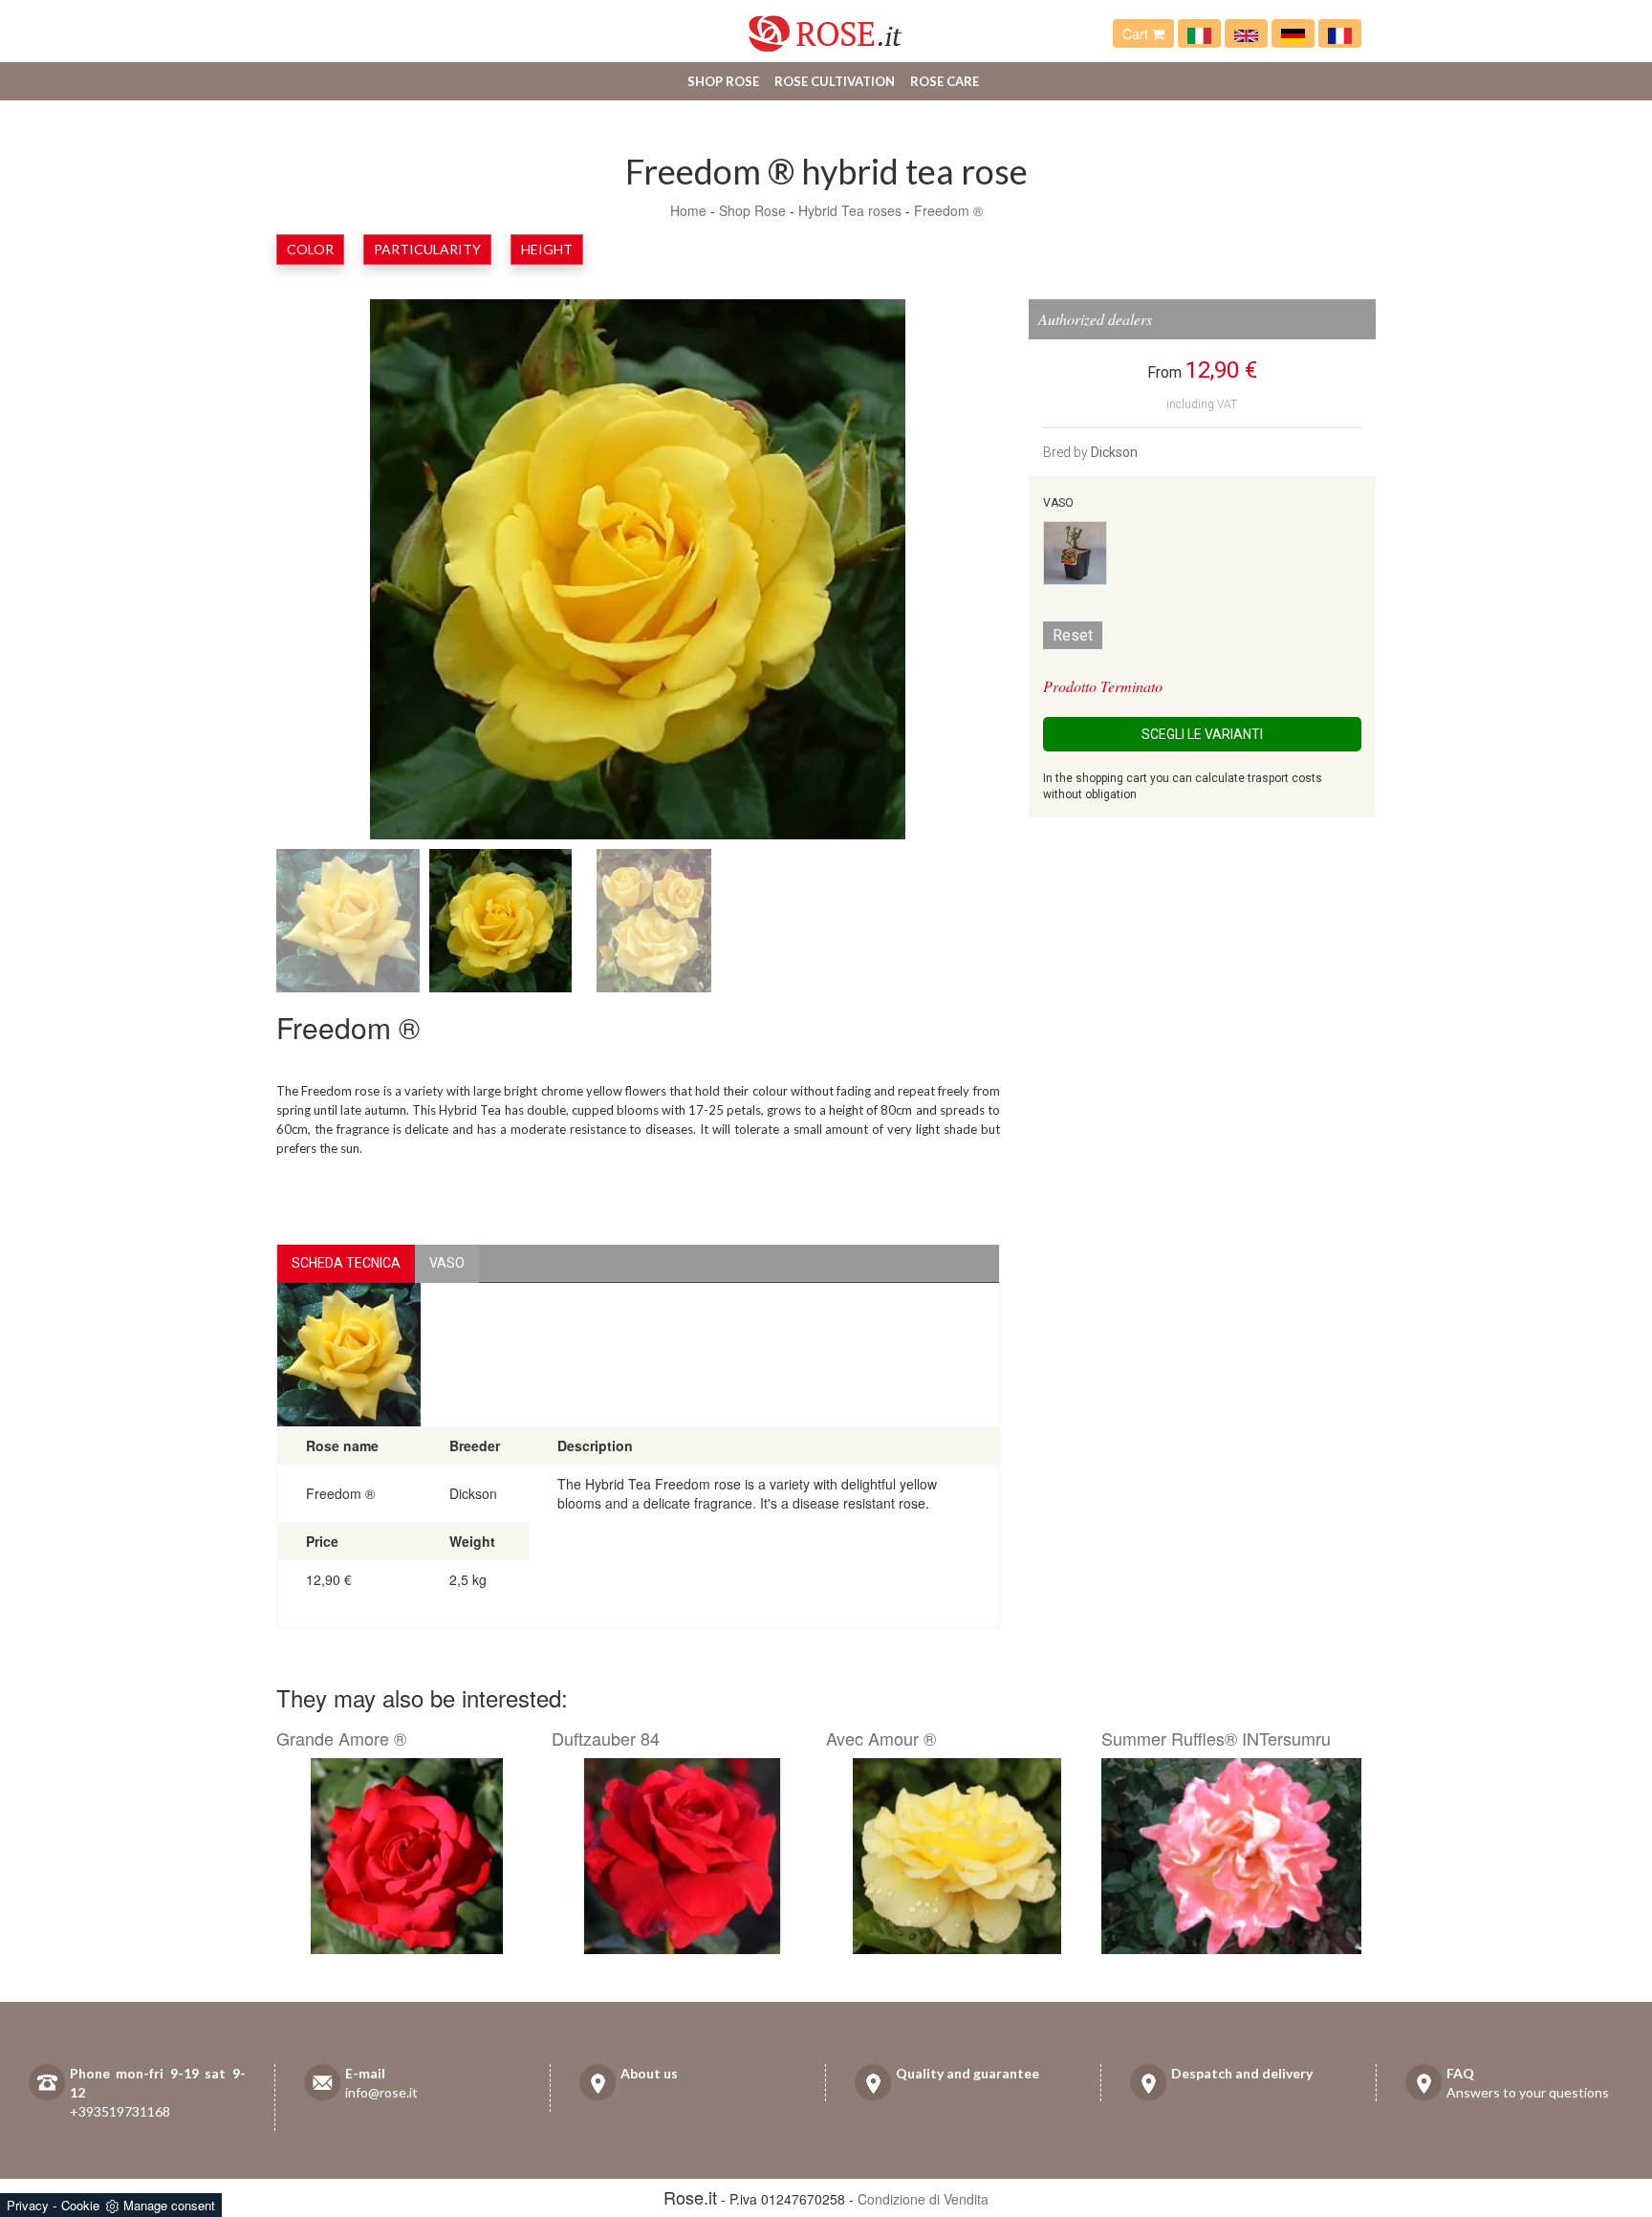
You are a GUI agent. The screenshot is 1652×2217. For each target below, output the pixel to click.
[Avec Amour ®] (956, 1857)
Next (933, 574)
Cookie (80, 2205)
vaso (447, 1263)
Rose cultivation (835, 81)
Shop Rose (723, 81)
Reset (1073, 635)
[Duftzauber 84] (682, 1857)
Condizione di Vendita (923, 2199)
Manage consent (169, 2205)
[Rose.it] (826, 26)
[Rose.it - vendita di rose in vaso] (1199, 33)
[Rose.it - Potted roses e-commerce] (1246, 33)
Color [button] (310, 249)
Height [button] (547, 249)
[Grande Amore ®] (407, 1857)
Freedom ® (948, 210)
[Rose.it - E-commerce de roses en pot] (1340, 33)
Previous (343, 574)
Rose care (945, 81)
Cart (1137, 33)
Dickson (1114, 452)
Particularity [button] (427, 249)
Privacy (28, 2205)
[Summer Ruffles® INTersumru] (1232, 1857)
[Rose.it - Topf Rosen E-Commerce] (1293, 33)
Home (688, 210)
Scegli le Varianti (1202, 734)
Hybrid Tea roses (850, 210)
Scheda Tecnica (346, 1263)
